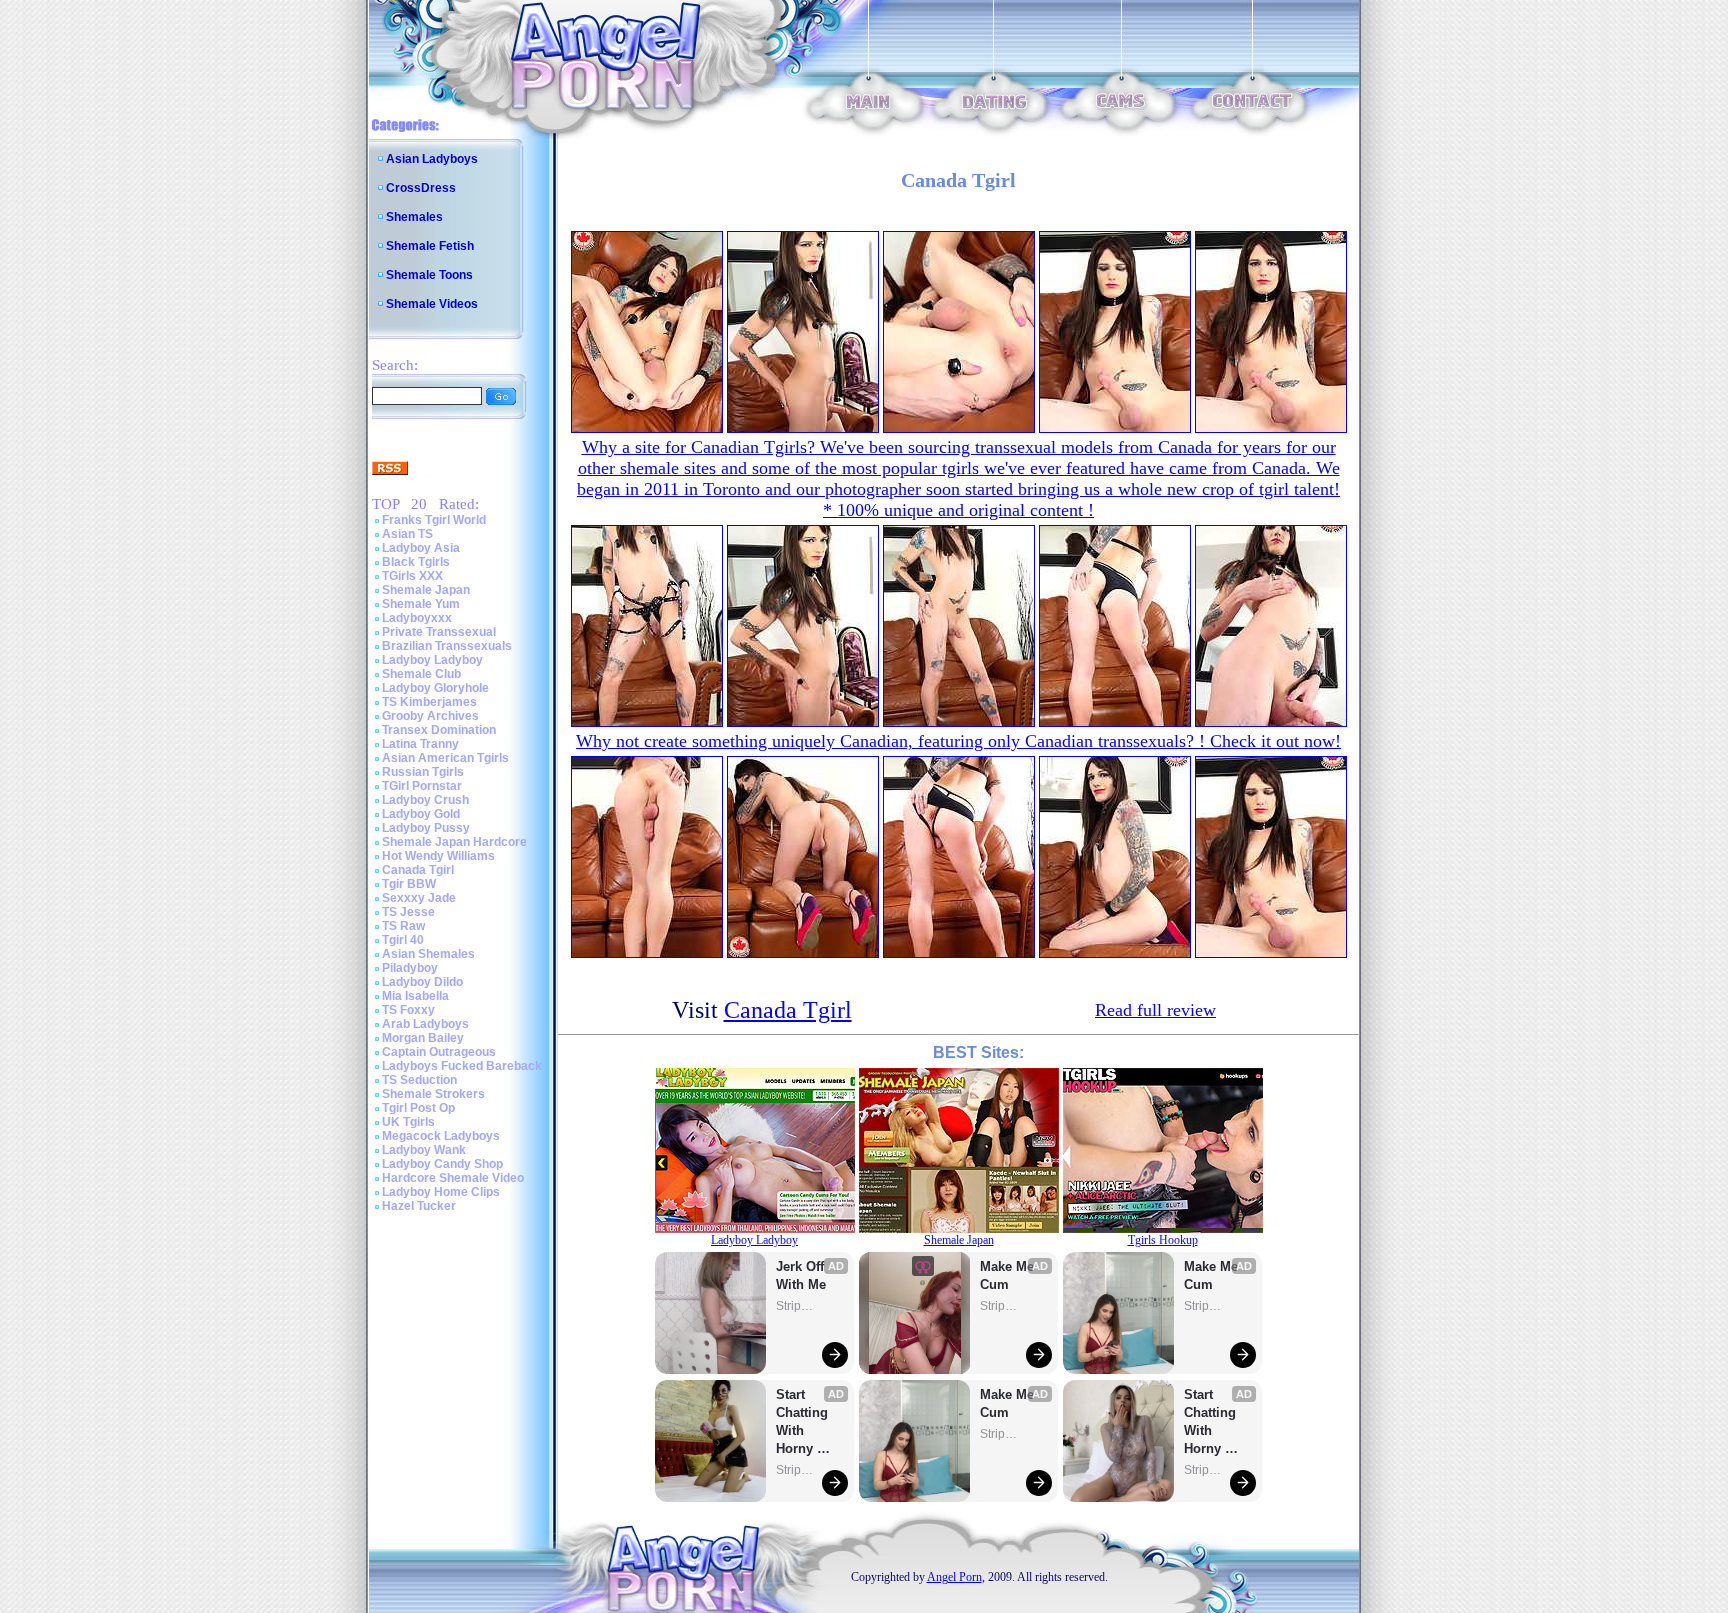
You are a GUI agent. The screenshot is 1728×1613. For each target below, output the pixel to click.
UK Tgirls (408, 1122)
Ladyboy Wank (424, 1150)
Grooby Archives (430, 716)
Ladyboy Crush (425, 800)
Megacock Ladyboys (441, 1136)
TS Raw (403, 926)
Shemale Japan (426, 590)
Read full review (1155, 1010)
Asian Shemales (428, 954)
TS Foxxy (408, 1010)
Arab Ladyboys (425, 1024)
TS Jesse (408, 912)
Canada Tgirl (418, 870)
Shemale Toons (429, 275)
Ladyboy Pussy (426, 828)
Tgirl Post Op (418, 1108)
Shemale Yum (421, 604)
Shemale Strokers (433, 1094)
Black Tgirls (416, 562)
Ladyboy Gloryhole (435, 688)
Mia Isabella (415, 996)
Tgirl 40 (403, 940)
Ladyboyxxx (417, 618)
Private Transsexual (439, 632)
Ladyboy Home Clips (441, 1192)
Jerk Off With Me (802, 1275)
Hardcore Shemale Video (453, 1178)
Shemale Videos (432, 304)
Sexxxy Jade (419, 898)
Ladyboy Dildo (422, 982)
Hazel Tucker (419, 1206)
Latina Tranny (420, 744)
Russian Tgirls (423, 772)
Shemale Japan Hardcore (454, 842)
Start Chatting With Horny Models (804, 1422)
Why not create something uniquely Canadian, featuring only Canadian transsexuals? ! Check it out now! (958, 741)
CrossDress (421, 188)
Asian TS (407, 534)
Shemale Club (421, 674)
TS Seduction (419, 1080)
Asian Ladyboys (432, 159)
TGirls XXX (412, 576)
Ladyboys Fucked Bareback (462, 1066)
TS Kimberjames (429, 702)
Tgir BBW (409, 884)
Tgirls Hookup (1163, 1240)
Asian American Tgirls (445, 758)
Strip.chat (796, 1306)
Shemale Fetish (430, 246)
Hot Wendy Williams (438, 856)
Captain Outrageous (439, 1052)
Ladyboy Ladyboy (432, 660)
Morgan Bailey (423, 1038)
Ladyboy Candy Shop (442, 1164)
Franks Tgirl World (434, 520)
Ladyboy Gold (421, 814)
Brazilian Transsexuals (447, 646)
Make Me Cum (1009, 1275)
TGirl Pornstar (422, 786)
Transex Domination (439, 730)
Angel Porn (954, 1577)
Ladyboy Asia (421, 548)
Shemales (414, 217)
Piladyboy (410, 968)
